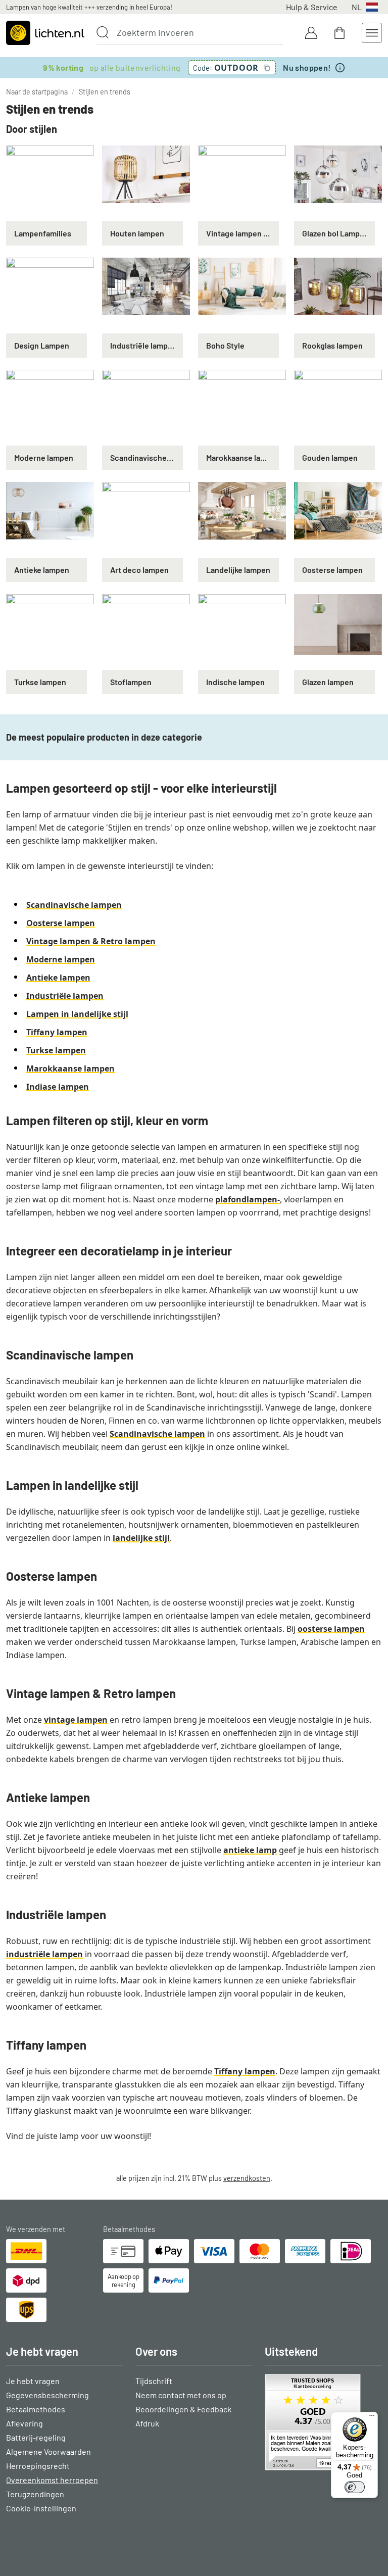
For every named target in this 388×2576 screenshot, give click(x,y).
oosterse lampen (331, 1629)
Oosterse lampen (61, 923)
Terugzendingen (35, 2494)
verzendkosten (247, 2178)
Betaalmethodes (36, 2409)
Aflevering (25, 2423)
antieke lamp (250, 1850)
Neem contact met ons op (181, 2395)
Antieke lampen (58, 978)
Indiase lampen (58, 1087)
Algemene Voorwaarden (48, 2451)
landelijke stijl (141, 1538)
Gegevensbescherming (47, 2395)
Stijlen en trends (105, 92)
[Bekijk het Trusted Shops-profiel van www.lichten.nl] (323, 2422)
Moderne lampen (61, 959)
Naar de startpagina (37, 92)
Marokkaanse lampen (70, 1068)
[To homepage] (45, 33)
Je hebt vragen (33, 2381)
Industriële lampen (65, 996)
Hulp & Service (312, 7)
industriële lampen (44, 1954)
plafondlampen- (248, 1199)
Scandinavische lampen (74, 905)
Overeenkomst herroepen (52, 2480)
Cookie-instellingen (41, 2508)
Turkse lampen (56, 1050)
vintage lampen (76, 1720)
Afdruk (147, 2423)
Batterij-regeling (36, 2437)
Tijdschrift (154, 2381)
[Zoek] (103, 32)
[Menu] (372, 2418)
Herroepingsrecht (38, 2466)
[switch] (355, 2487)
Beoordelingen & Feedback (183, 2409)
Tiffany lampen (57, 1032)
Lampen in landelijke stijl (77, 1014)
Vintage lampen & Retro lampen (91, 941)
